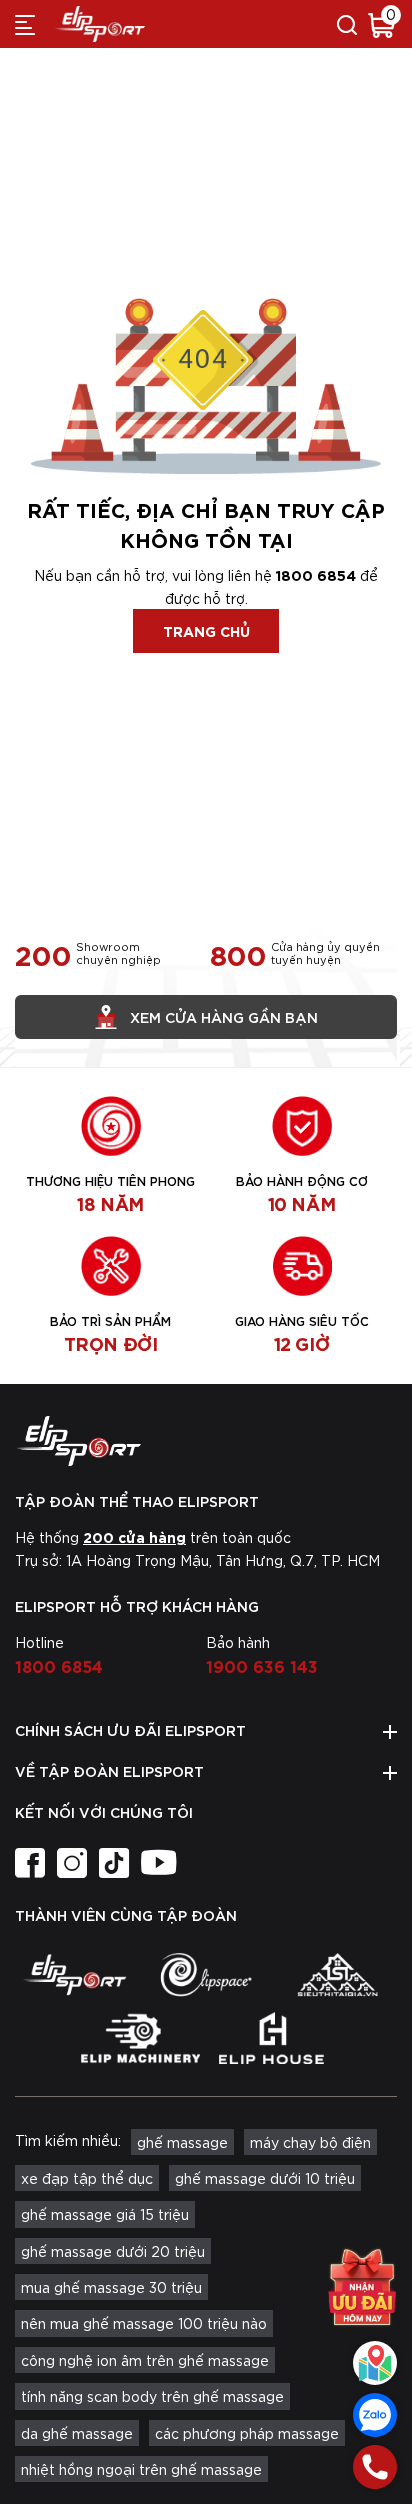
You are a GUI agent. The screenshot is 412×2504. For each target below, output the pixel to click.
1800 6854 (316, 574)
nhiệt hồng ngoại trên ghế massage (141, 2469)
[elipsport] (74, 1974)
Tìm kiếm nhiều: (68, 2140)
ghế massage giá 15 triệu (105, 2214)
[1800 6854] (375, 2467)
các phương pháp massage (247, 2433)
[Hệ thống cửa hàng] (375, 2363)
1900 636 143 (262, 1665)
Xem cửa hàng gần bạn (224, 1016)
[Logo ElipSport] (100, 24)
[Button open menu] (25, 24)
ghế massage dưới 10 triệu (265, 2178)
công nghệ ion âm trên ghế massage (145, 2360)
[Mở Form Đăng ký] (362, 2287)
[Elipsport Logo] (206, 1441)
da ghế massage (77, 2433)
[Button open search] (347, 24)
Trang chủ (206, 630)
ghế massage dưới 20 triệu (113, 2251)
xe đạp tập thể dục (87, 2178)
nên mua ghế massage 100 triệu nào (144, 2323)
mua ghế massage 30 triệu (111, 2287)
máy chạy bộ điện (310, 2142)
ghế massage (182, 2142)
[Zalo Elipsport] (375, 2415)
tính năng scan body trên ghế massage (152, 2396)
